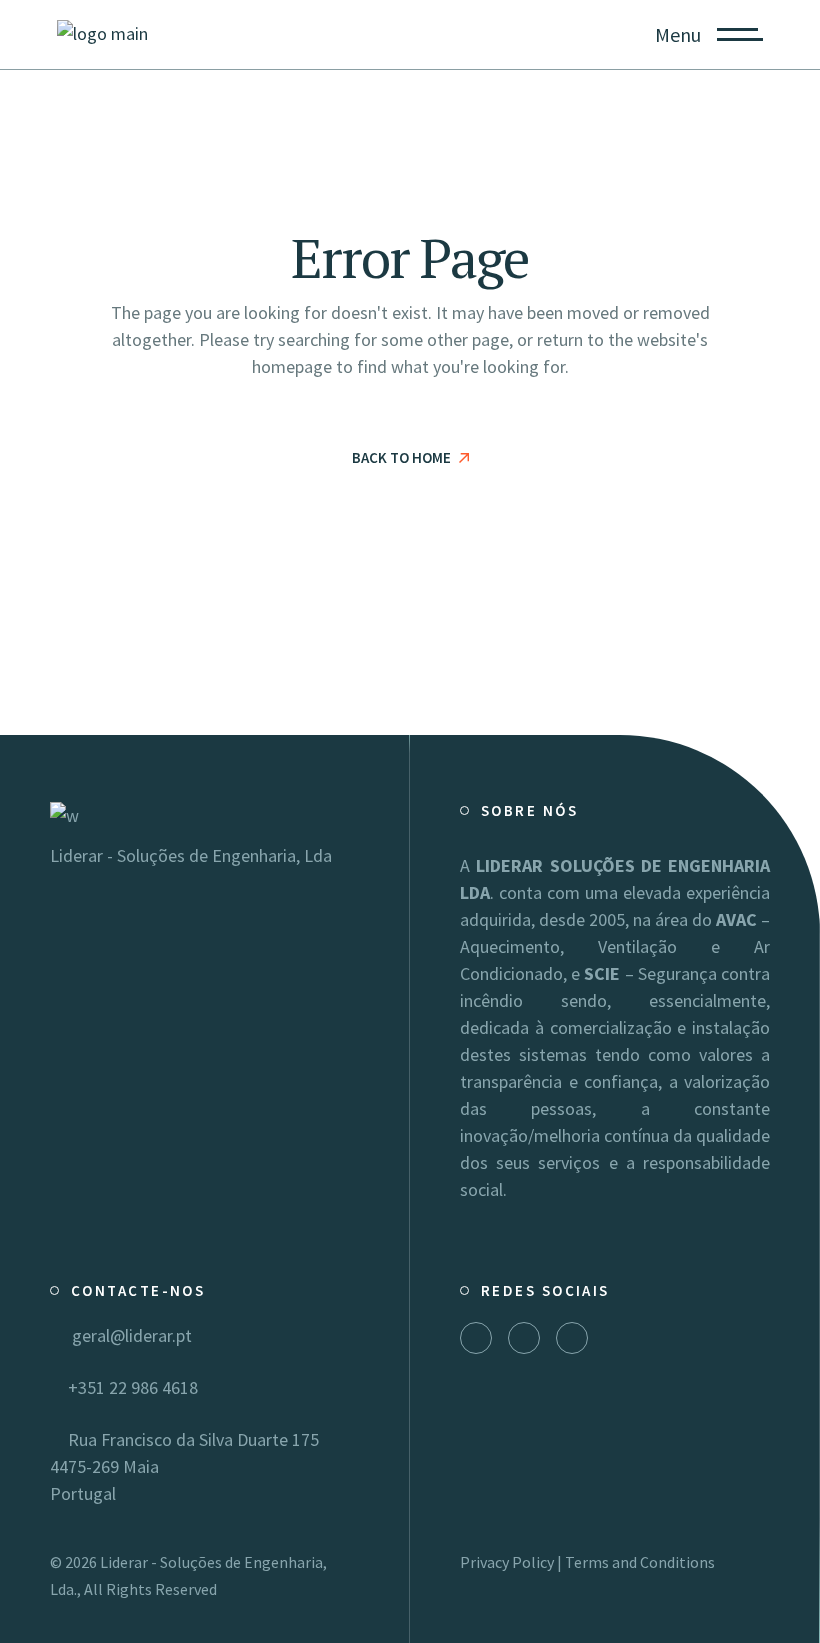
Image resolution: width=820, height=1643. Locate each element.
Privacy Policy (507, 1562)
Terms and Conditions (640, 1562)
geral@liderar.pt (128, 1335)
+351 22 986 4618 (131, 1387)
